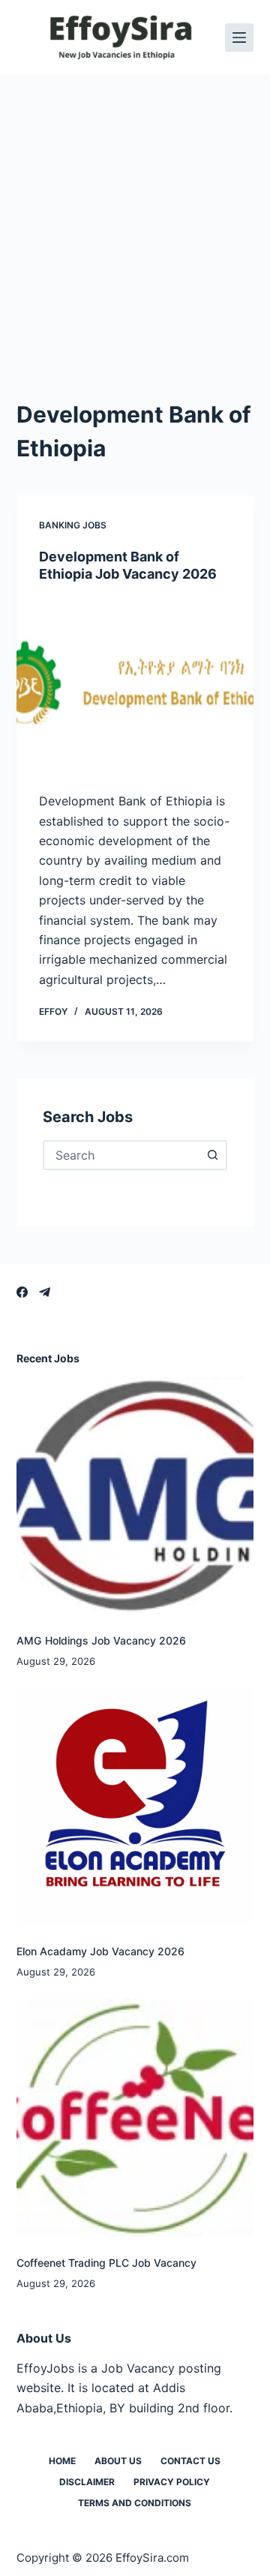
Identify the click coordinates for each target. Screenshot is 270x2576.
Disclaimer (87, 2482)
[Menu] (239, 38)
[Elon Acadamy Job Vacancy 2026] (135, 1807)
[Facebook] (22, 1292)
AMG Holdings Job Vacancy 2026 (101, 1640)
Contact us (190, 2461)
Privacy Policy (172, 2482)
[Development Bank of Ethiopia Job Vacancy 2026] (135, 688)
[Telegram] (45, 1292)
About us (118, 2461)
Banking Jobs (73, 525)
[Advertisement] (135, 218)
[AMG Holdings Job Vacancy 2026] (135, 1496)
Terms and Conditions (135, 2503)
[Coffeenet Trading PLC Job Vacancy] (135, 2118)
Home (62, 2461)
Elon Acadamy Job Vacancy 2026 (100, 1951)
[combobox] (122, 1155)
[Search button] (212, 1155)
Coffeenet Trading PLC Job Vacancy (106, 2263)
